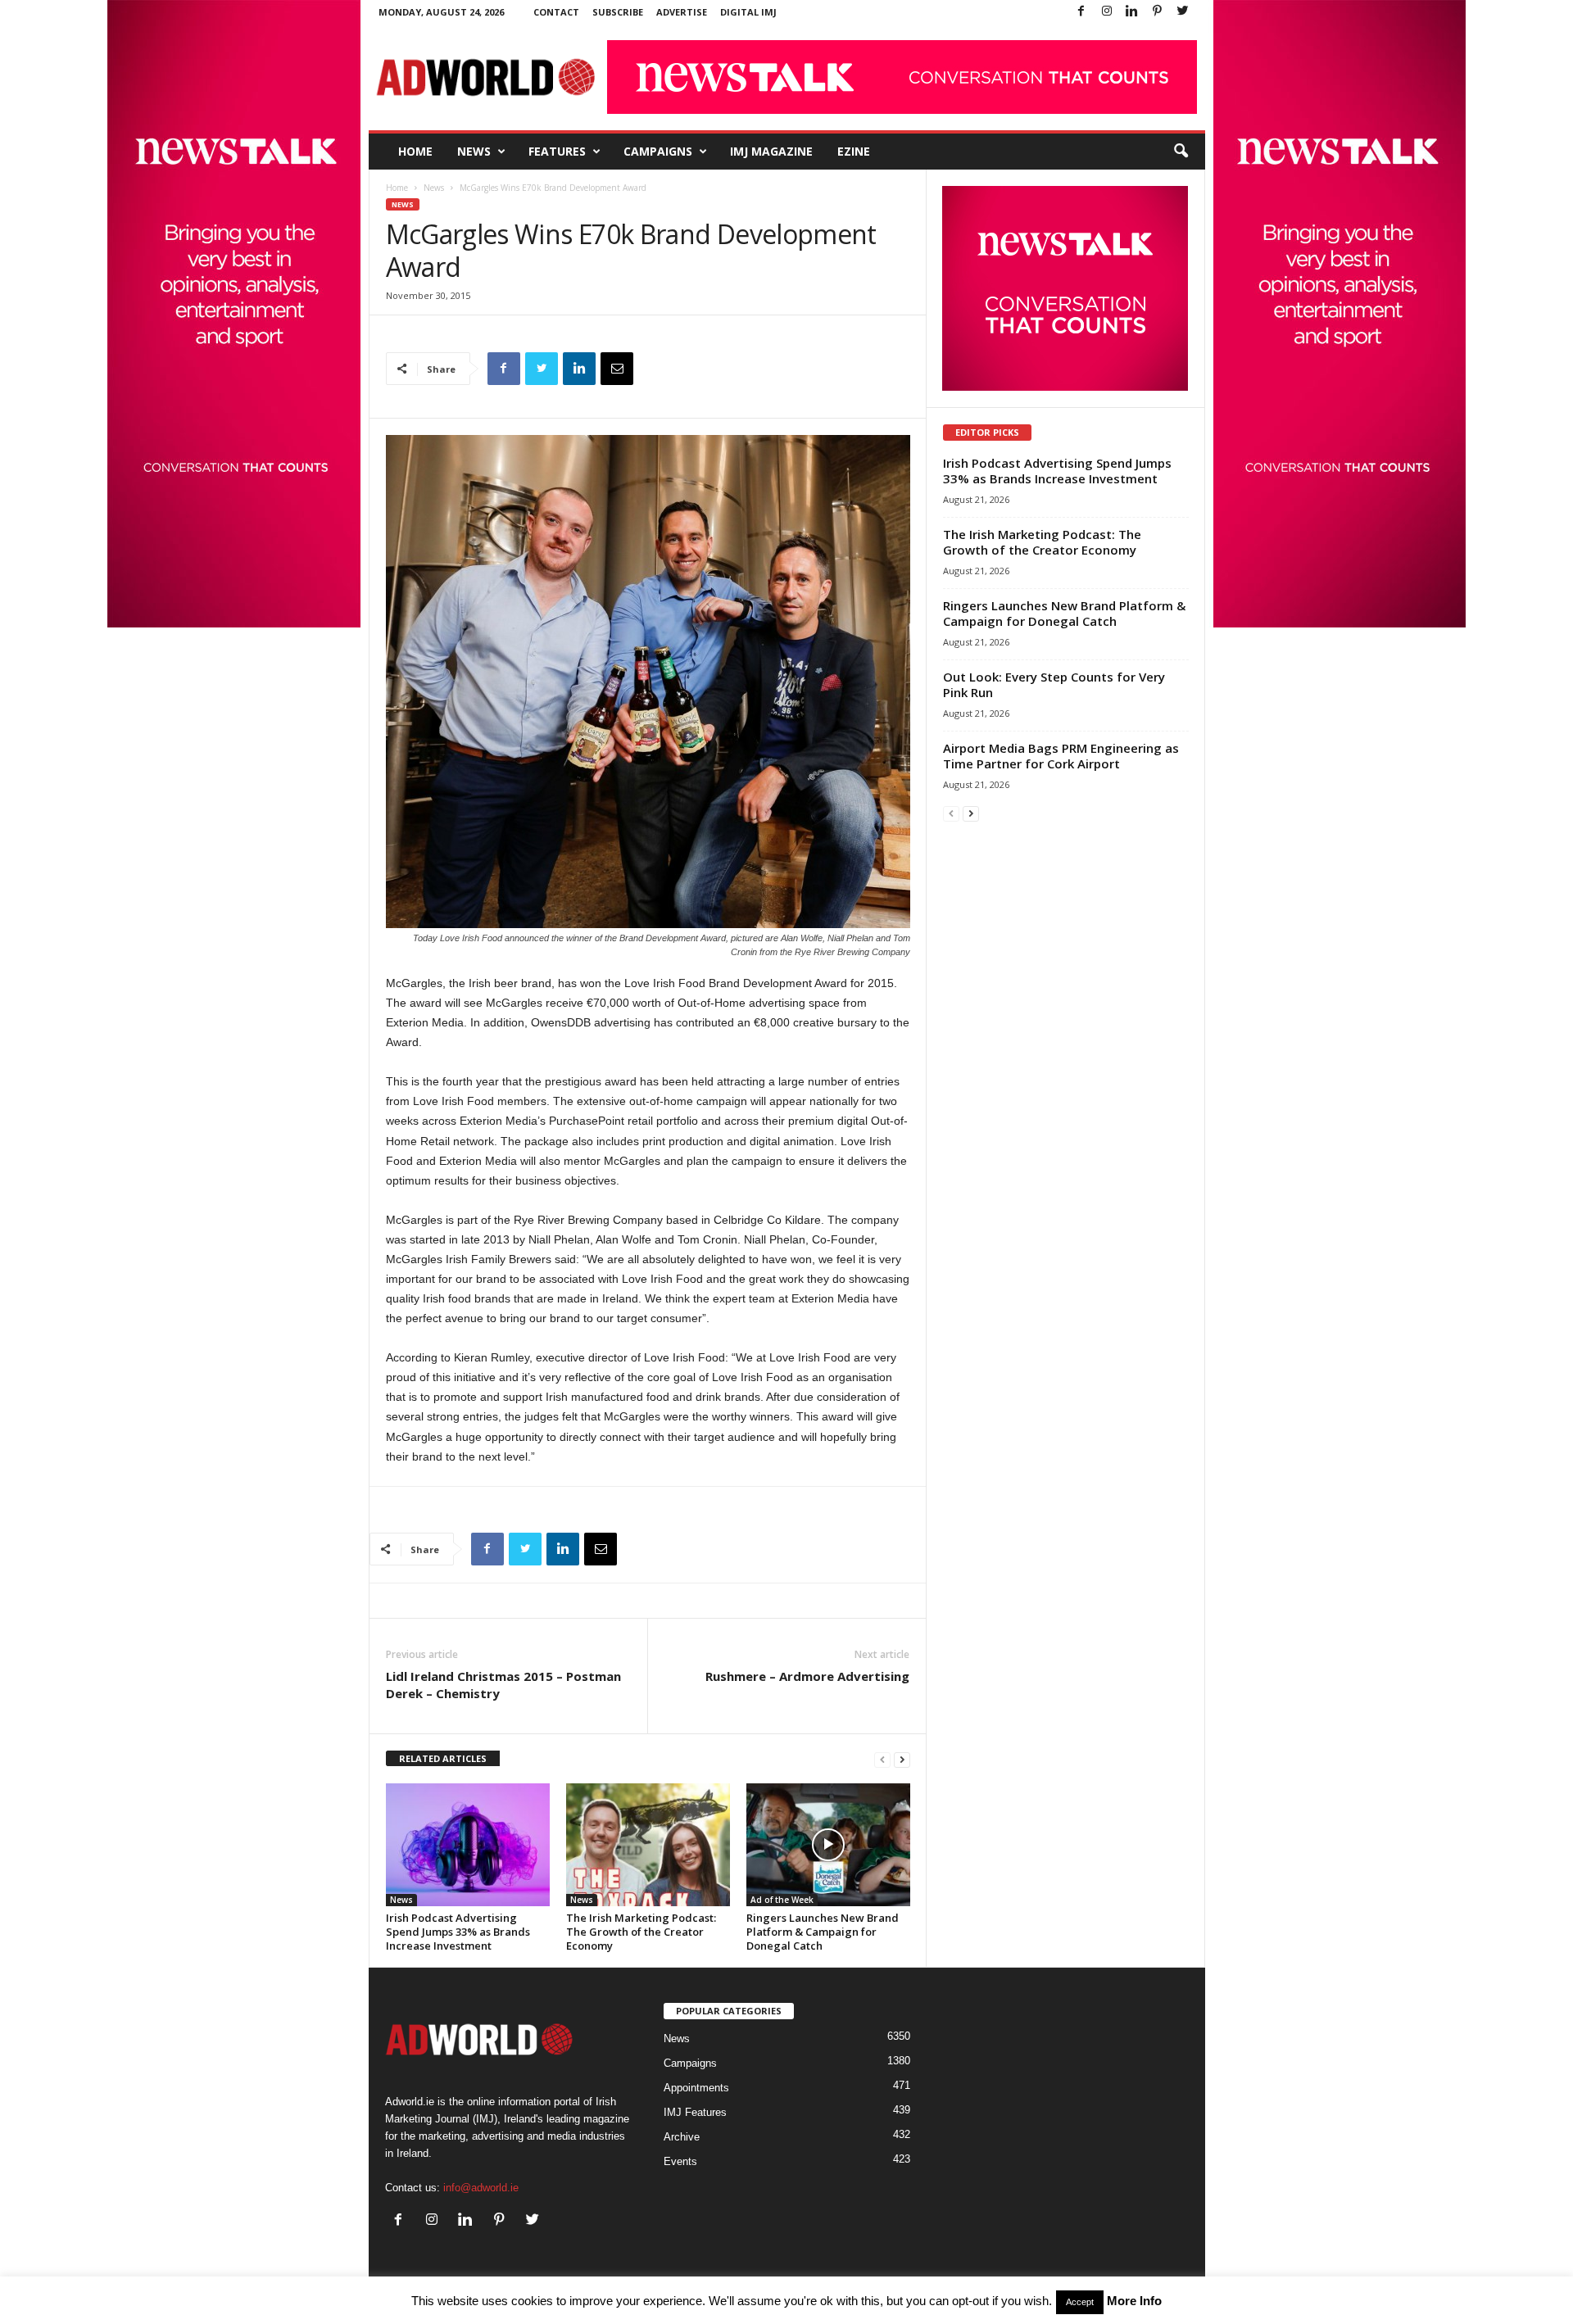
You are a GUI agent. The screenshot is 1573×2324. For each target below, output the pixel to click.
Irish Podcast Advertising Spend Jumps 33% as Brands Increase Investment (458, 1932)
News (474, 151)
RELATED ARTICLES (443, 1758)
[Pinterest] (1158, 12)
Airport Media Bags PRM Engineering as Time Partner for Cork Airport (1061, 756)
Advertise (682, 12)
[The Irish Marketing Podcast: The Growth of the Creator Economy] (648, 1845)
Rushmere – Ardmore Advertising (807, 1676)
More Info (1134, 2301)
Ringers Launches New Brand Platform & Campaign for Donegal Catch (823, 1932)
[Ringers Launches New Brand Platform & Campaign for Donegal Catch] (828, 1845)
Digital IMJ (748, 12)
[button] (1181, 152)
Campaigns (658, 151)
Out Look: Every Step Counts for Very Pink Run (1054, 684)
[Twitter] (1183, 12)
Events (680, 2161)
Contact (556, 12)
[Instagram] (1107, 12)
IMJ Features (695, 2112)
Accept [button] (1080, 2302)
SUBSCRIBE (618, 12)
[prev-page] (882, 1759)
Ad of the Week (782, 1900)
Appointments (696, 2088)
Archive (682, 2137)
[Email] (617, 369)
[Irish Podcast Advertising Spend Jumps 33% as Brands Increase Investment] (468, 1845)
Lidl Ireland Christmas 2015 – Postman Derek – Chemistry (503, 1685)
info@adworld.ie (481, 2188)
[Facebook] (1081, 12)
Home (415, 151)
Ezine (854, 151)
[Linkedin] (1132, 12)
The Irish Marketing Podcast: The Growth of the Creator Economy (641, 1932)
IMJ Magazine (771, 151)
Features (557, 151)
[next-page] (902, 1759)
